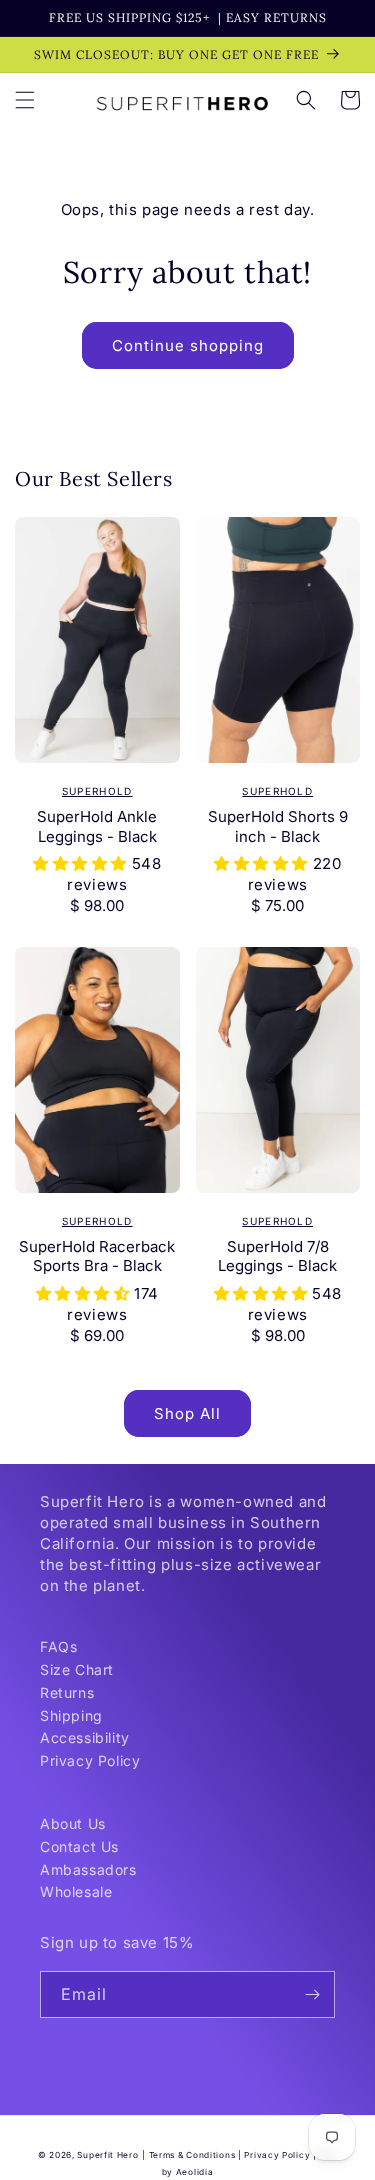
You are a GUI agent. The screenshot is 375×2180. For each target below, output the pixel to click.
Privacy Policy (90, 1760)
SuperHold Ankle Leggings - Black (97, 826)
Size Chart (77, 1669)
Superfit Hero (107, 2155)
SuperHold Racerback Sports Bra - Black (97, 1256)
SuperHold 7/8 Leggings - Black (277, 1256)
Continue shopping (188, 345)
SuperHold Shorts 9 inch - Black (278, 826)
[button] (25, 100)
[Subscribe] (312, 1994)
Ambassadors (88, 1869)
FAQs (58, 1646)
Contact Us (79, 1846)
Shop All (187, 1413)
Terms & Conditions (192, 2155)
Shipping (71, 1715)
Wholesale (76, 1891)
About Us (73, 1823)
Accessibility (85, 1737)
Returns (67, 1692)
